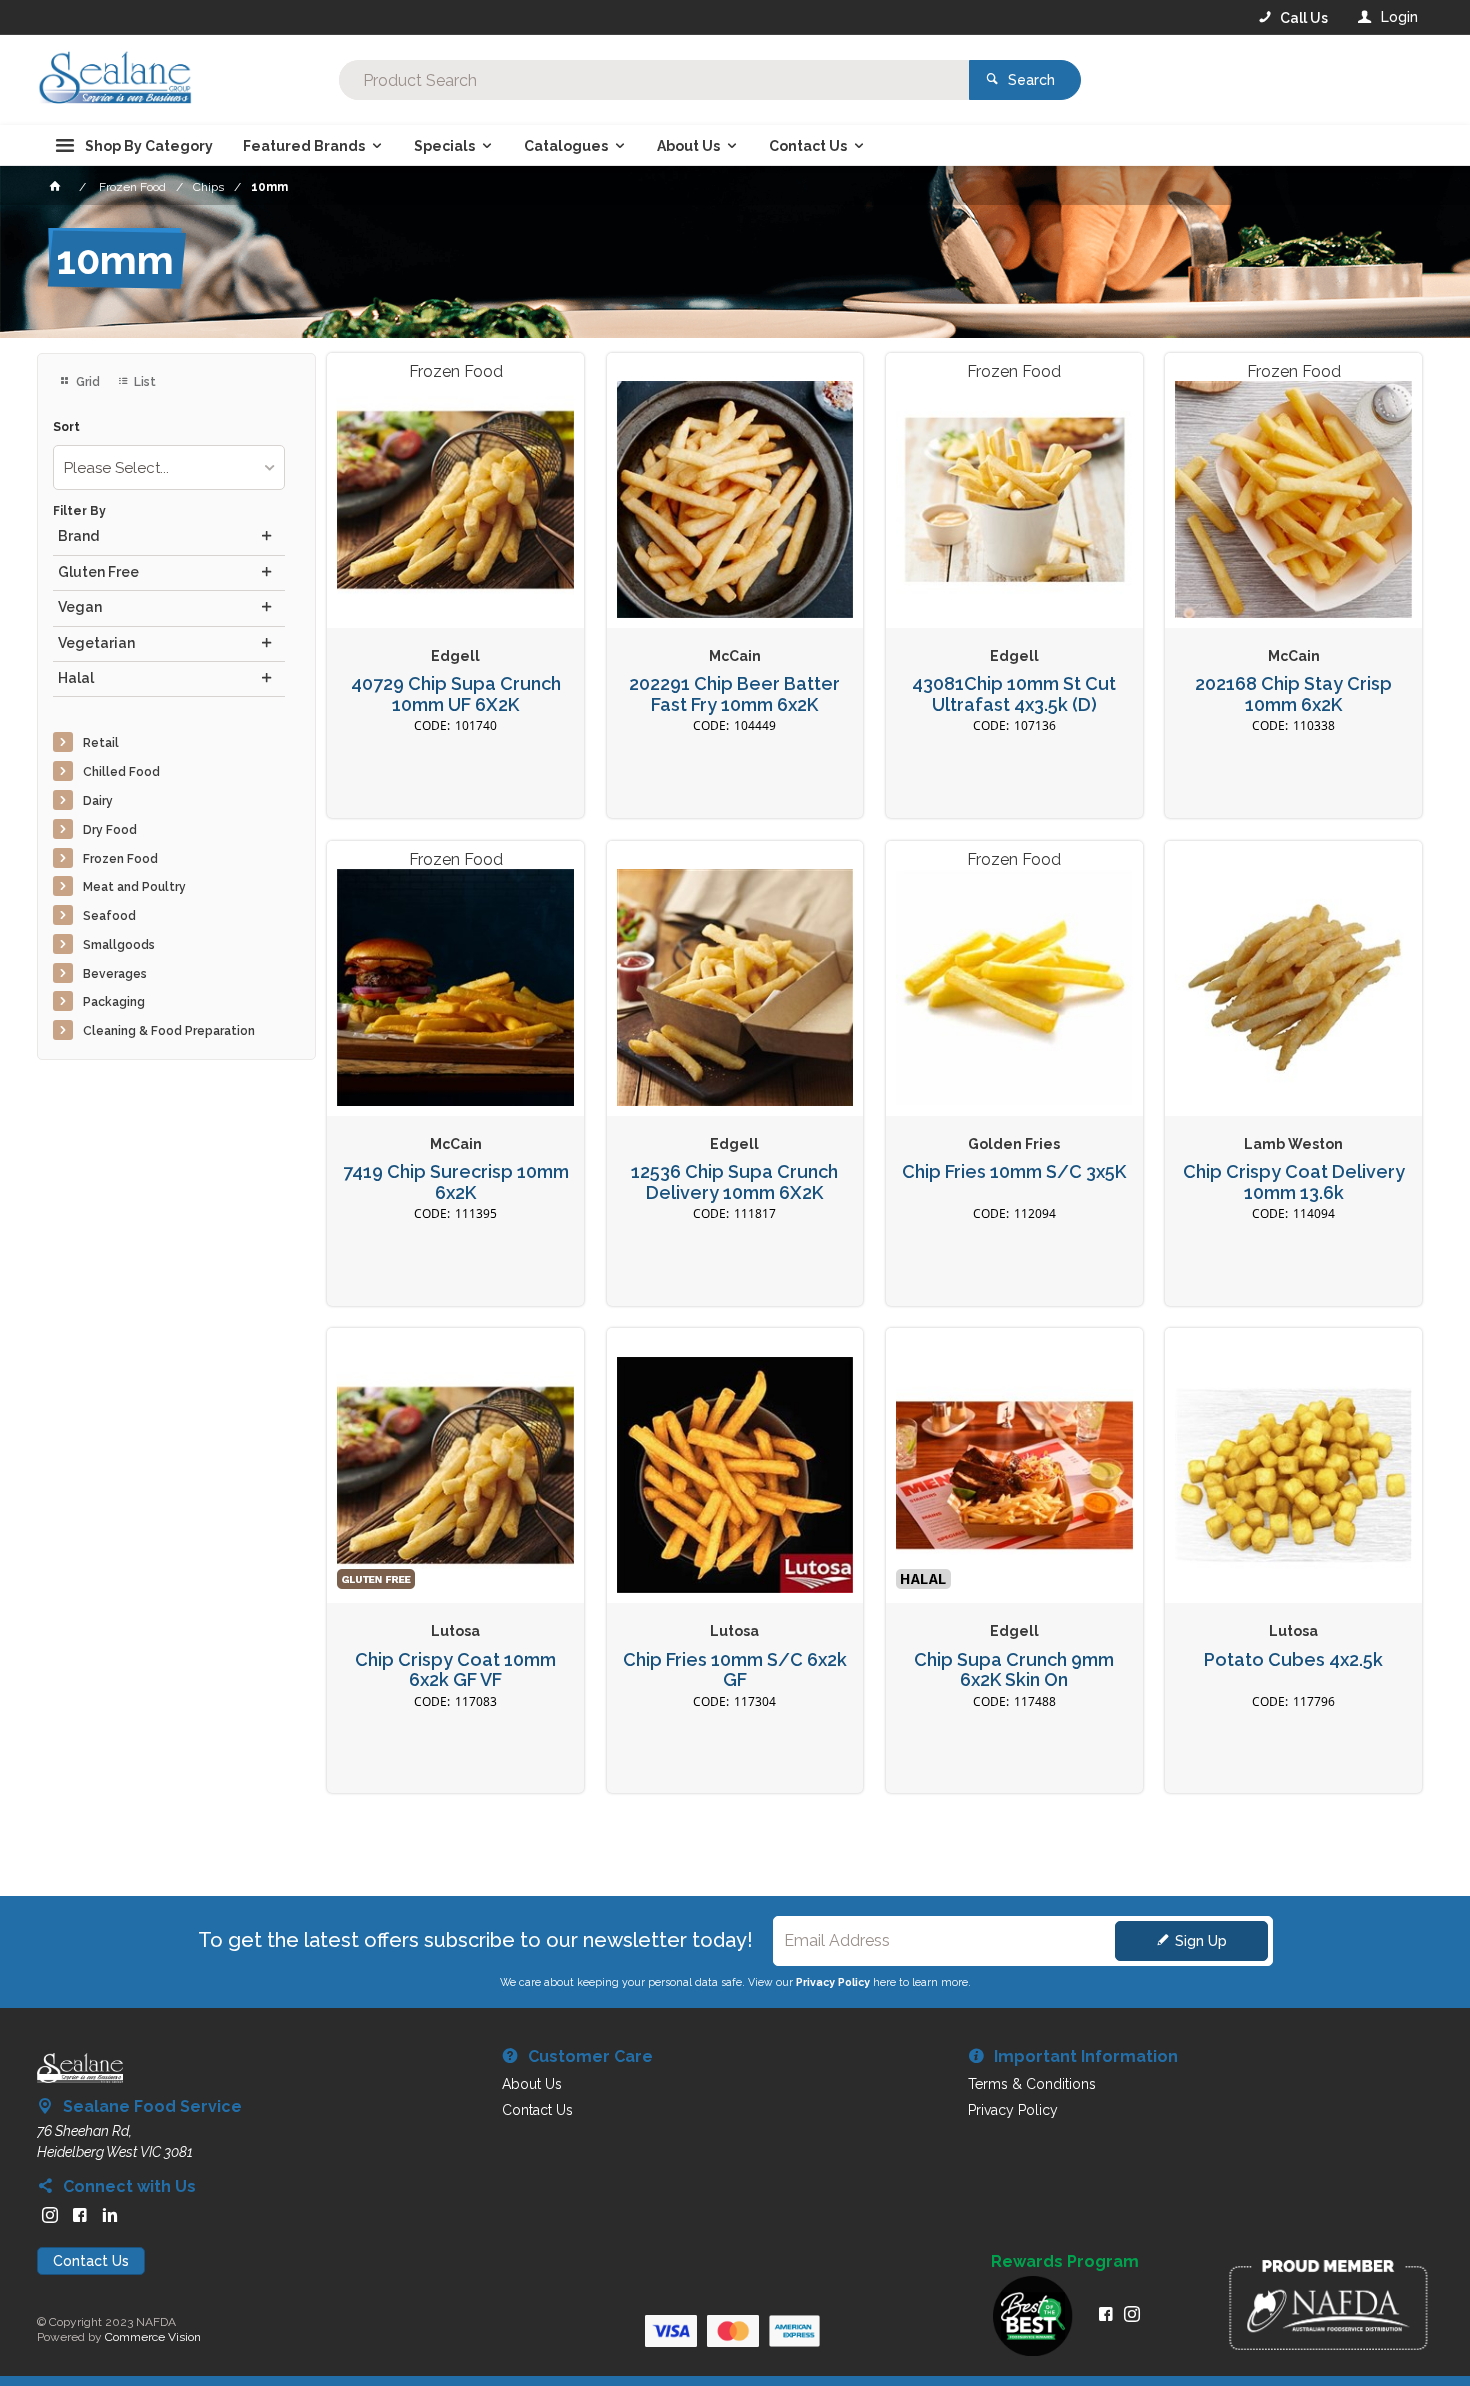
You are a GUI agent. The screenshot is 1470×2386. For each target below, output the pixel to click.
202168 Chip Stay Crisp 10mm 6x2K (1293, 694)
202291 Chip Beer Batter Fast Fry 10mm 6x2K (734, 694)
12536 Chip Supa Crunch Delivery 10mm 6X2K (734, 1182)
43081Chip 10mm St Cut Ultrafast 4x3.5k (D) (1014, 694)
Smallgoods (119, 945)
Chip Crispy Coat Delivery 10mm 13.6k (1294, 1182)
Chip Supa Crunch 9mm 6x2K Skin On (1014, 1670)
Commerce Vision (153, 2337)
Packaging (114, 1002)
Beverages (115, 974)
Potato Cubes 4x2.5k (1293, 1660)
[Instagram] (50, 2215)
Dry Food (110, 830)
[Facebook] (80, 2215)
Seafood (109, 916)
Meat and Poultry (134, 887)
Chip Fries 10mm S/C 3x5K (1014, 1172)
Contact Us (91, 2261)
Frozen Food (120, 859)
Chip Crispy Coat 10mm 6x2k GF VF (455, 1670)
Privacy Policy (833, 1982)
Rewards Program (1065, 2262)
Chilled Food (121, 772)
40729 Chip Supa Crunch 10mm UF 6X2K (456, 694)
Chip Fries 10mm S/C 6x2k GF (735, 1670)
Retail (101, 743)
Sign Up (1201, 1941)
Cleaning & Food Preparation (169, 1031)
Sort (66, 427)
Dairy (98, 801)
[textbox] (654, 80)
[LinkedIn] (110, 2215)
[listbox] (169, 467)
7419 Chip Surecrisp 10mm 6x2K (456, 1182)
